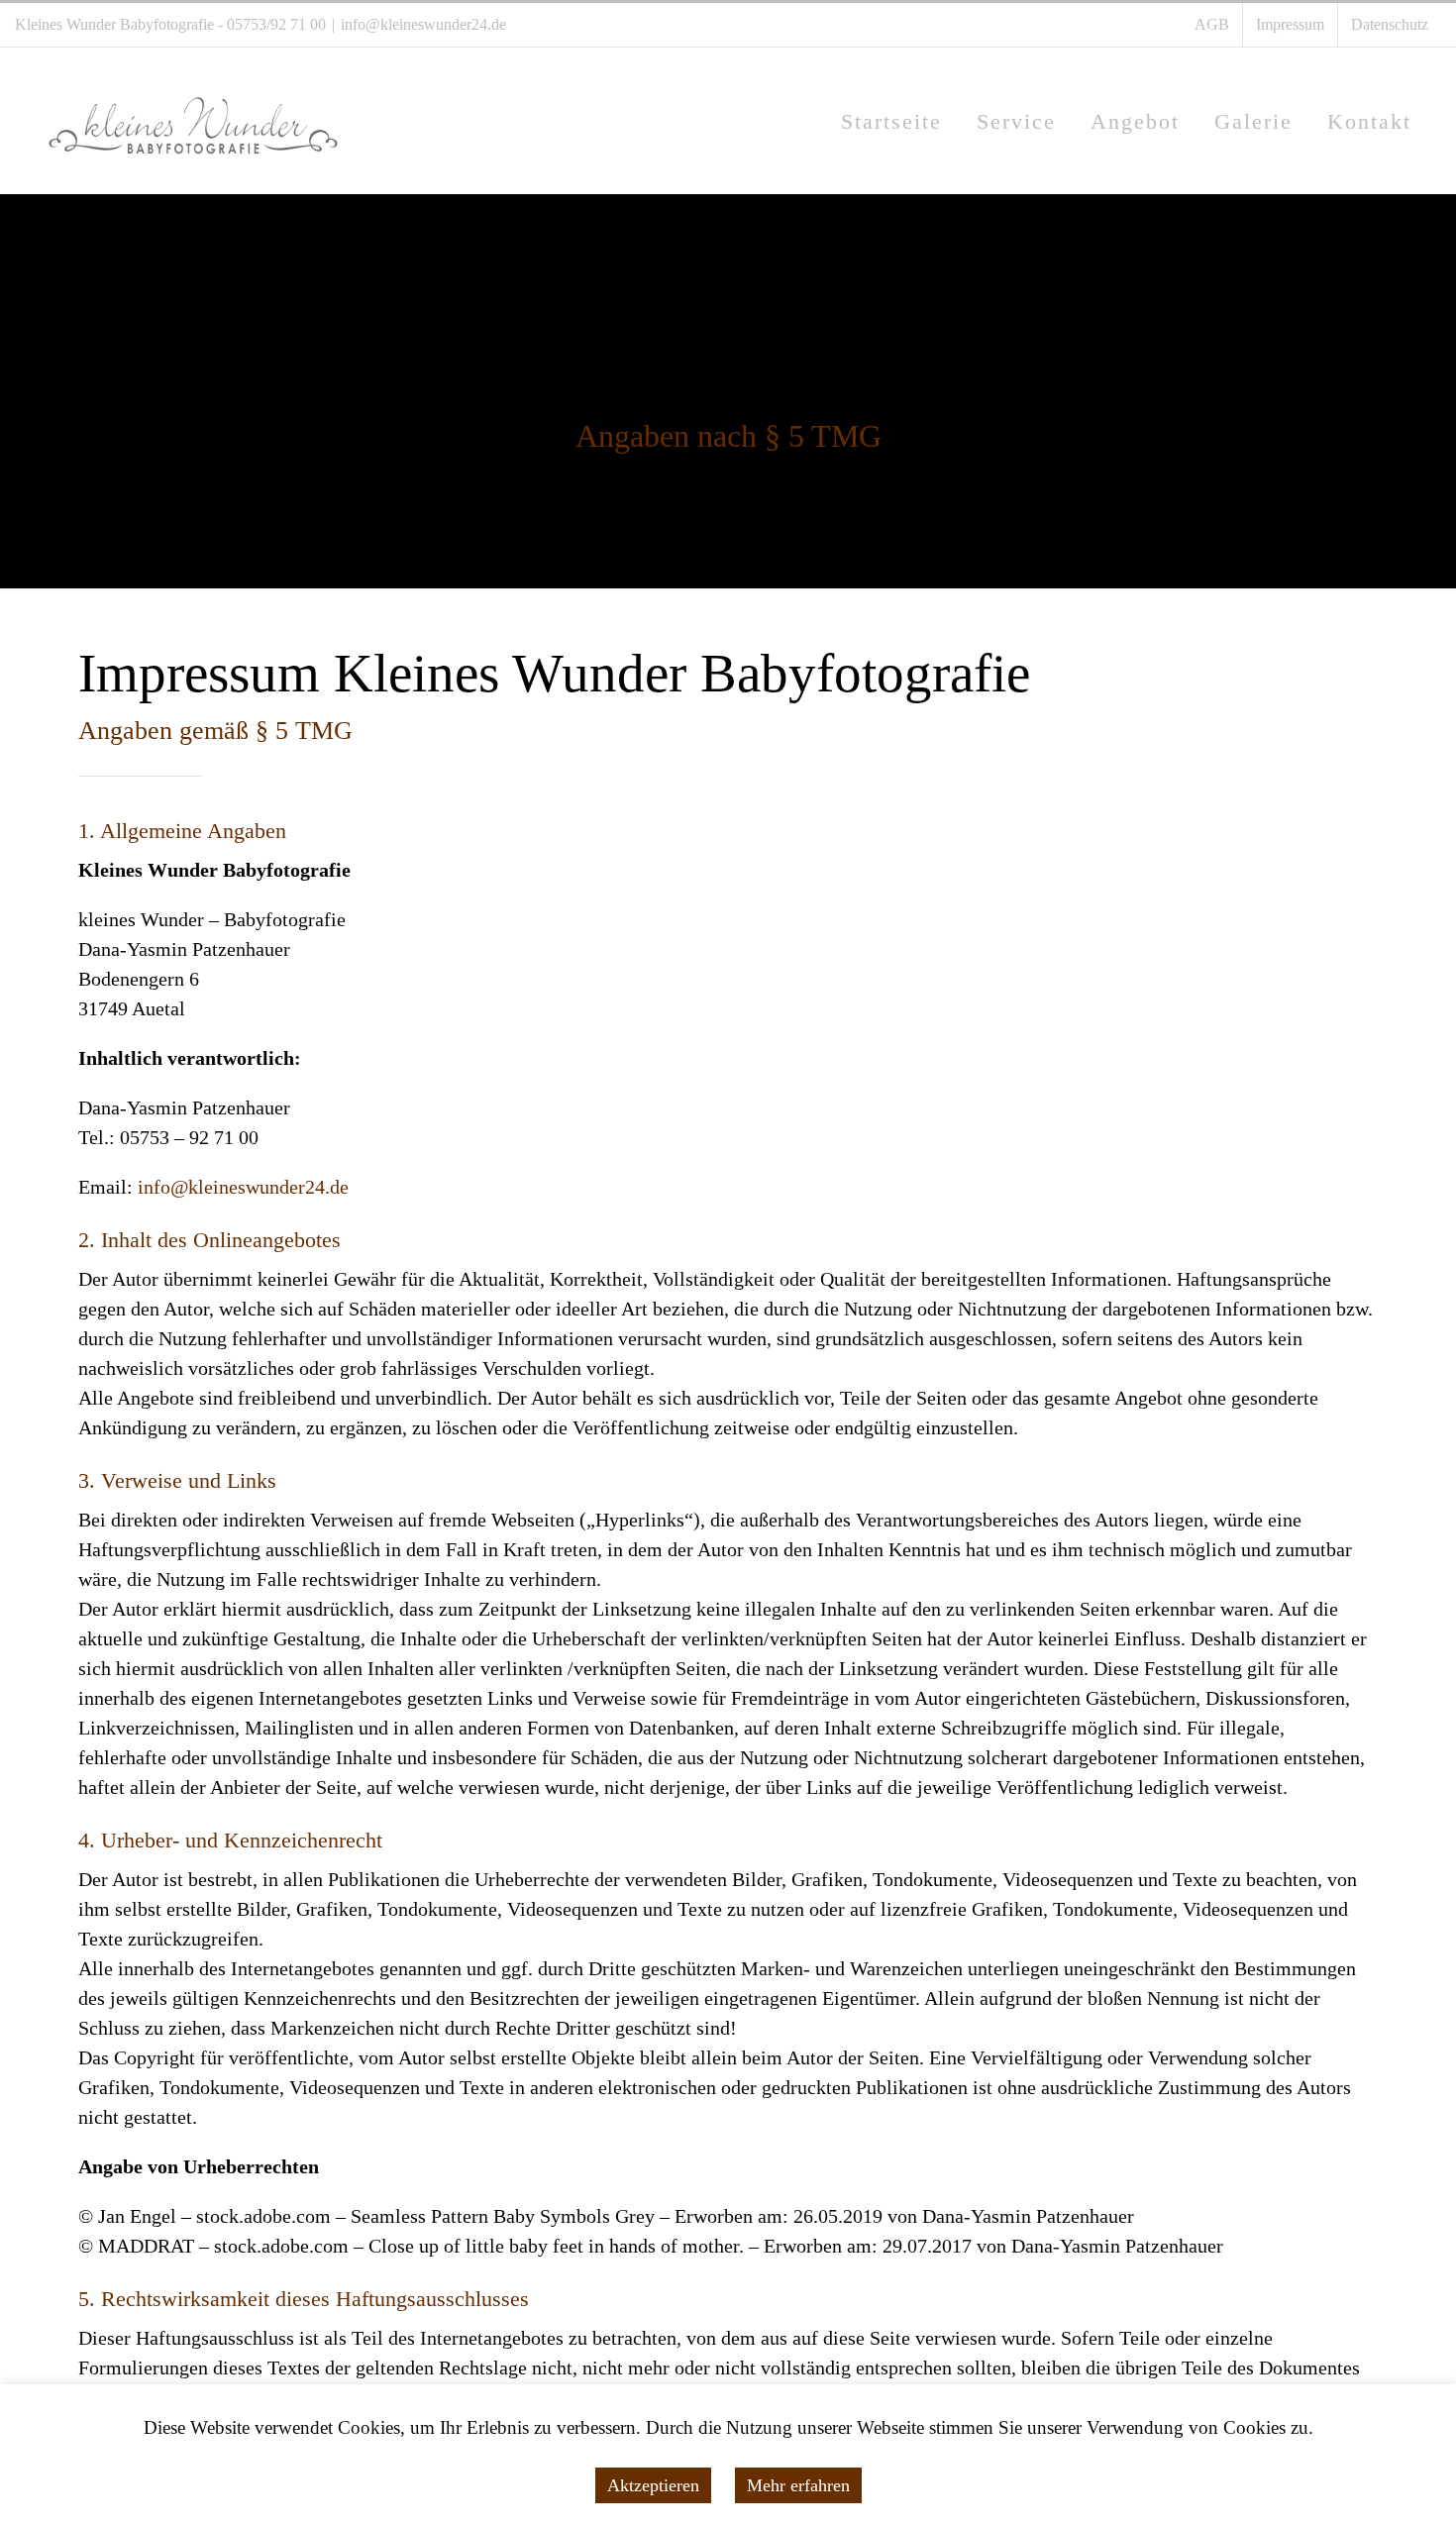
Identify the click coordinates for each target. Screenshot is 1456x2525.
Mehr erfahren (798, 2485)
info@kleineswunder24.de (423, 24)
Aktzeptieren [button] (653, 2485)
